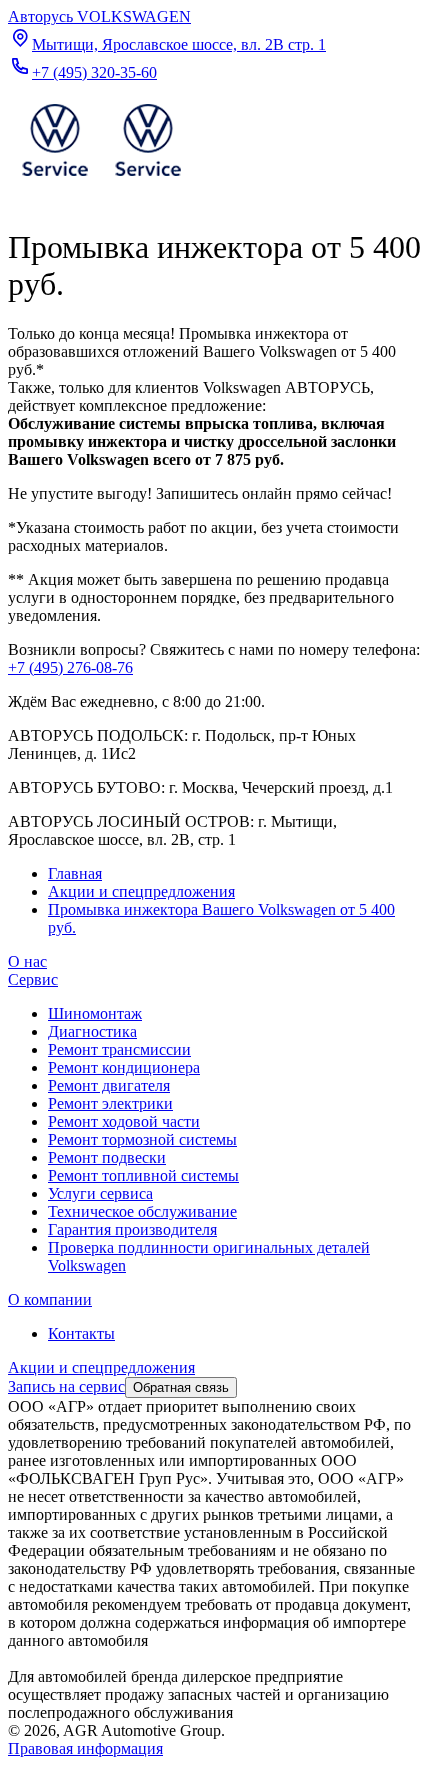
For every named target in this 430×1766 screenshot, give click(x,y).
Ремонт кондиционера (124, 1067)
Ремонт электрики (110, 1103)
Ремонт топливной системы (143, 1175)
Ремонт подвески (107, 1157)
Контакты (81, 1333)
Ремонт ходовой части (124, 1121)
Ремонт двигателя (109, 1085)
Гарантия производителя (132, 1229)
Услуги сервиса (100, 1193)
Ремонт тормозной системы (142, 1139)
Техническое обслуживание (142, 1211)
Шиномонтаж (95, 1013)
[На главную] (101, 180)
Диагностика (92, 1031)
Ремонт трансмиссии (119, 1049)
